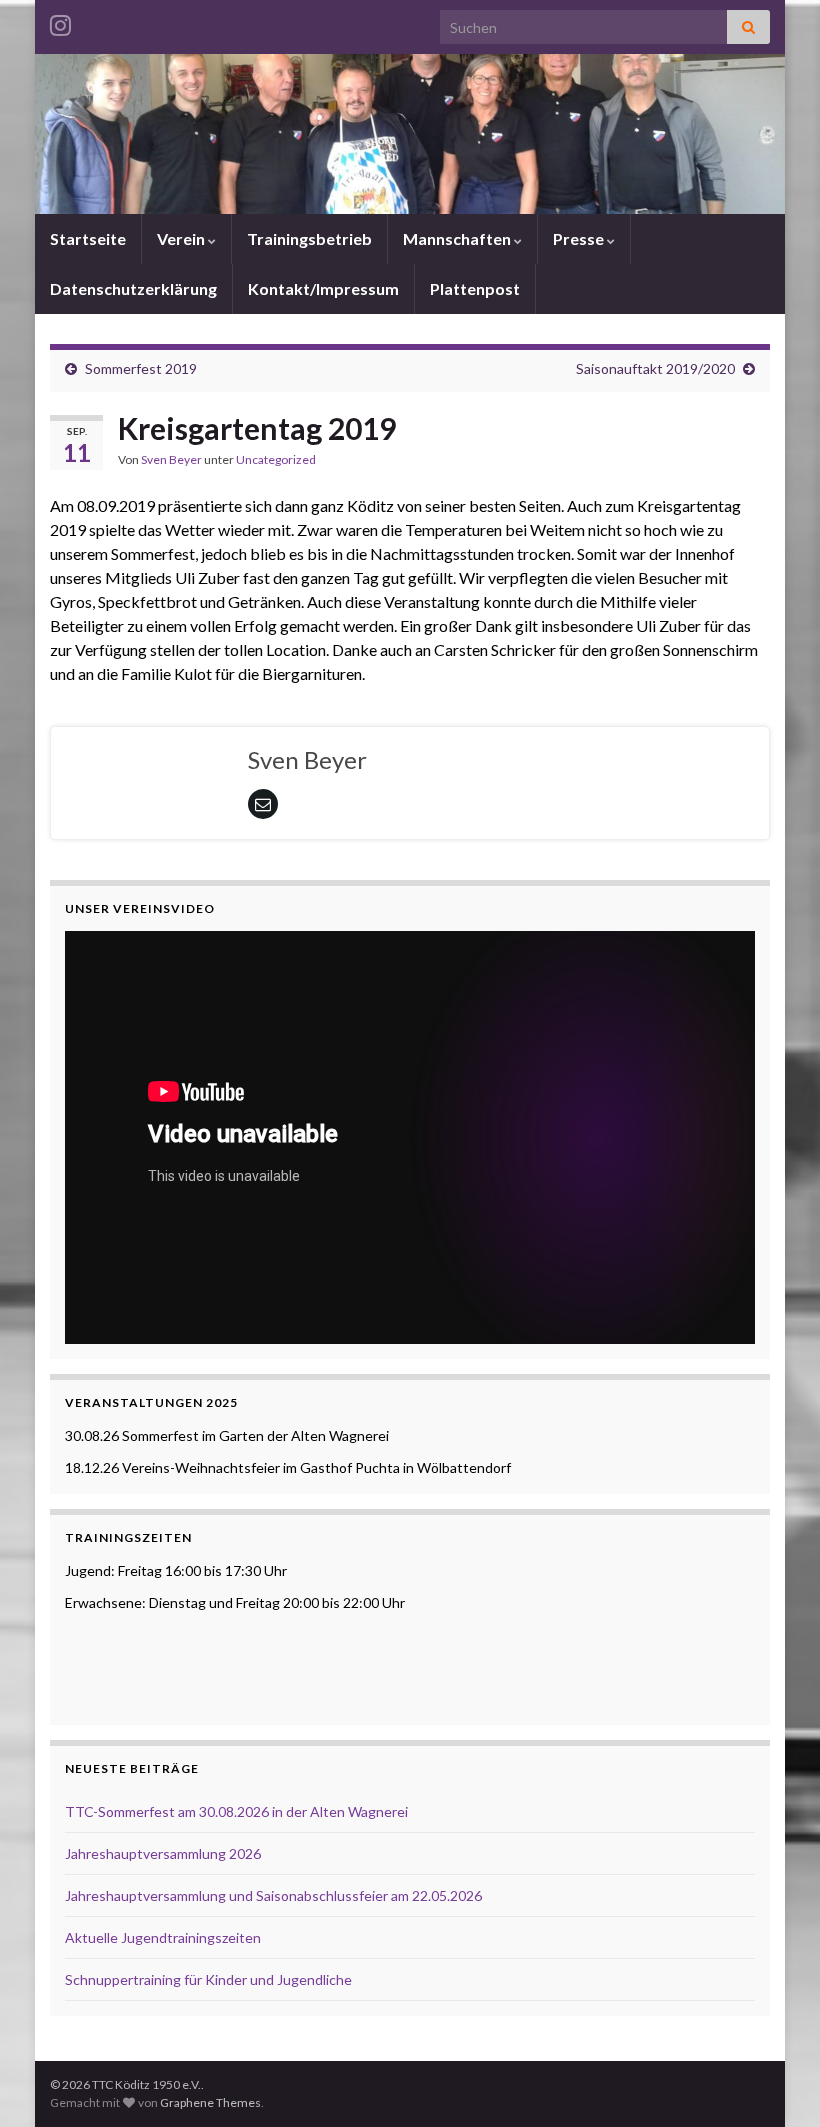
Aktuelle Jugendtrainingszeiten (163, 1937)
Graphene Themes (210, 2102)
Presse (580, 238)
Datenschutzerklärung (133, 288)
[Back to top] (775, 2082)
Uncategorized (276, 459)
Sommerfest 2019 (141, 368)
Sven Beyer (171, 459)
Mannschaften (458, 238)
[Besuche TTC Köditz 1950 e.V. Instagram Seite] (60, 21)
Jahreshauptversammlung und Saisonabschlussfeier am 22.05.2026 (273, 1895)
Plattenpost (475, 288)
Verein (182, 238)
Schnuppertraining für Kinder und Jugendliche (208, 1979)
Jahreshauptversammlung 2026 (163, 1853)
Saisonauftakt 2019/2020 (655, 368)
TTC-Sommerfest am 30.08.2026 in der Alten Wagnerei (236, 1811)
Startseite (88, 238)
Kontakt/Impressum (323, 288)
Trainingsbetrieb (309, 238)
